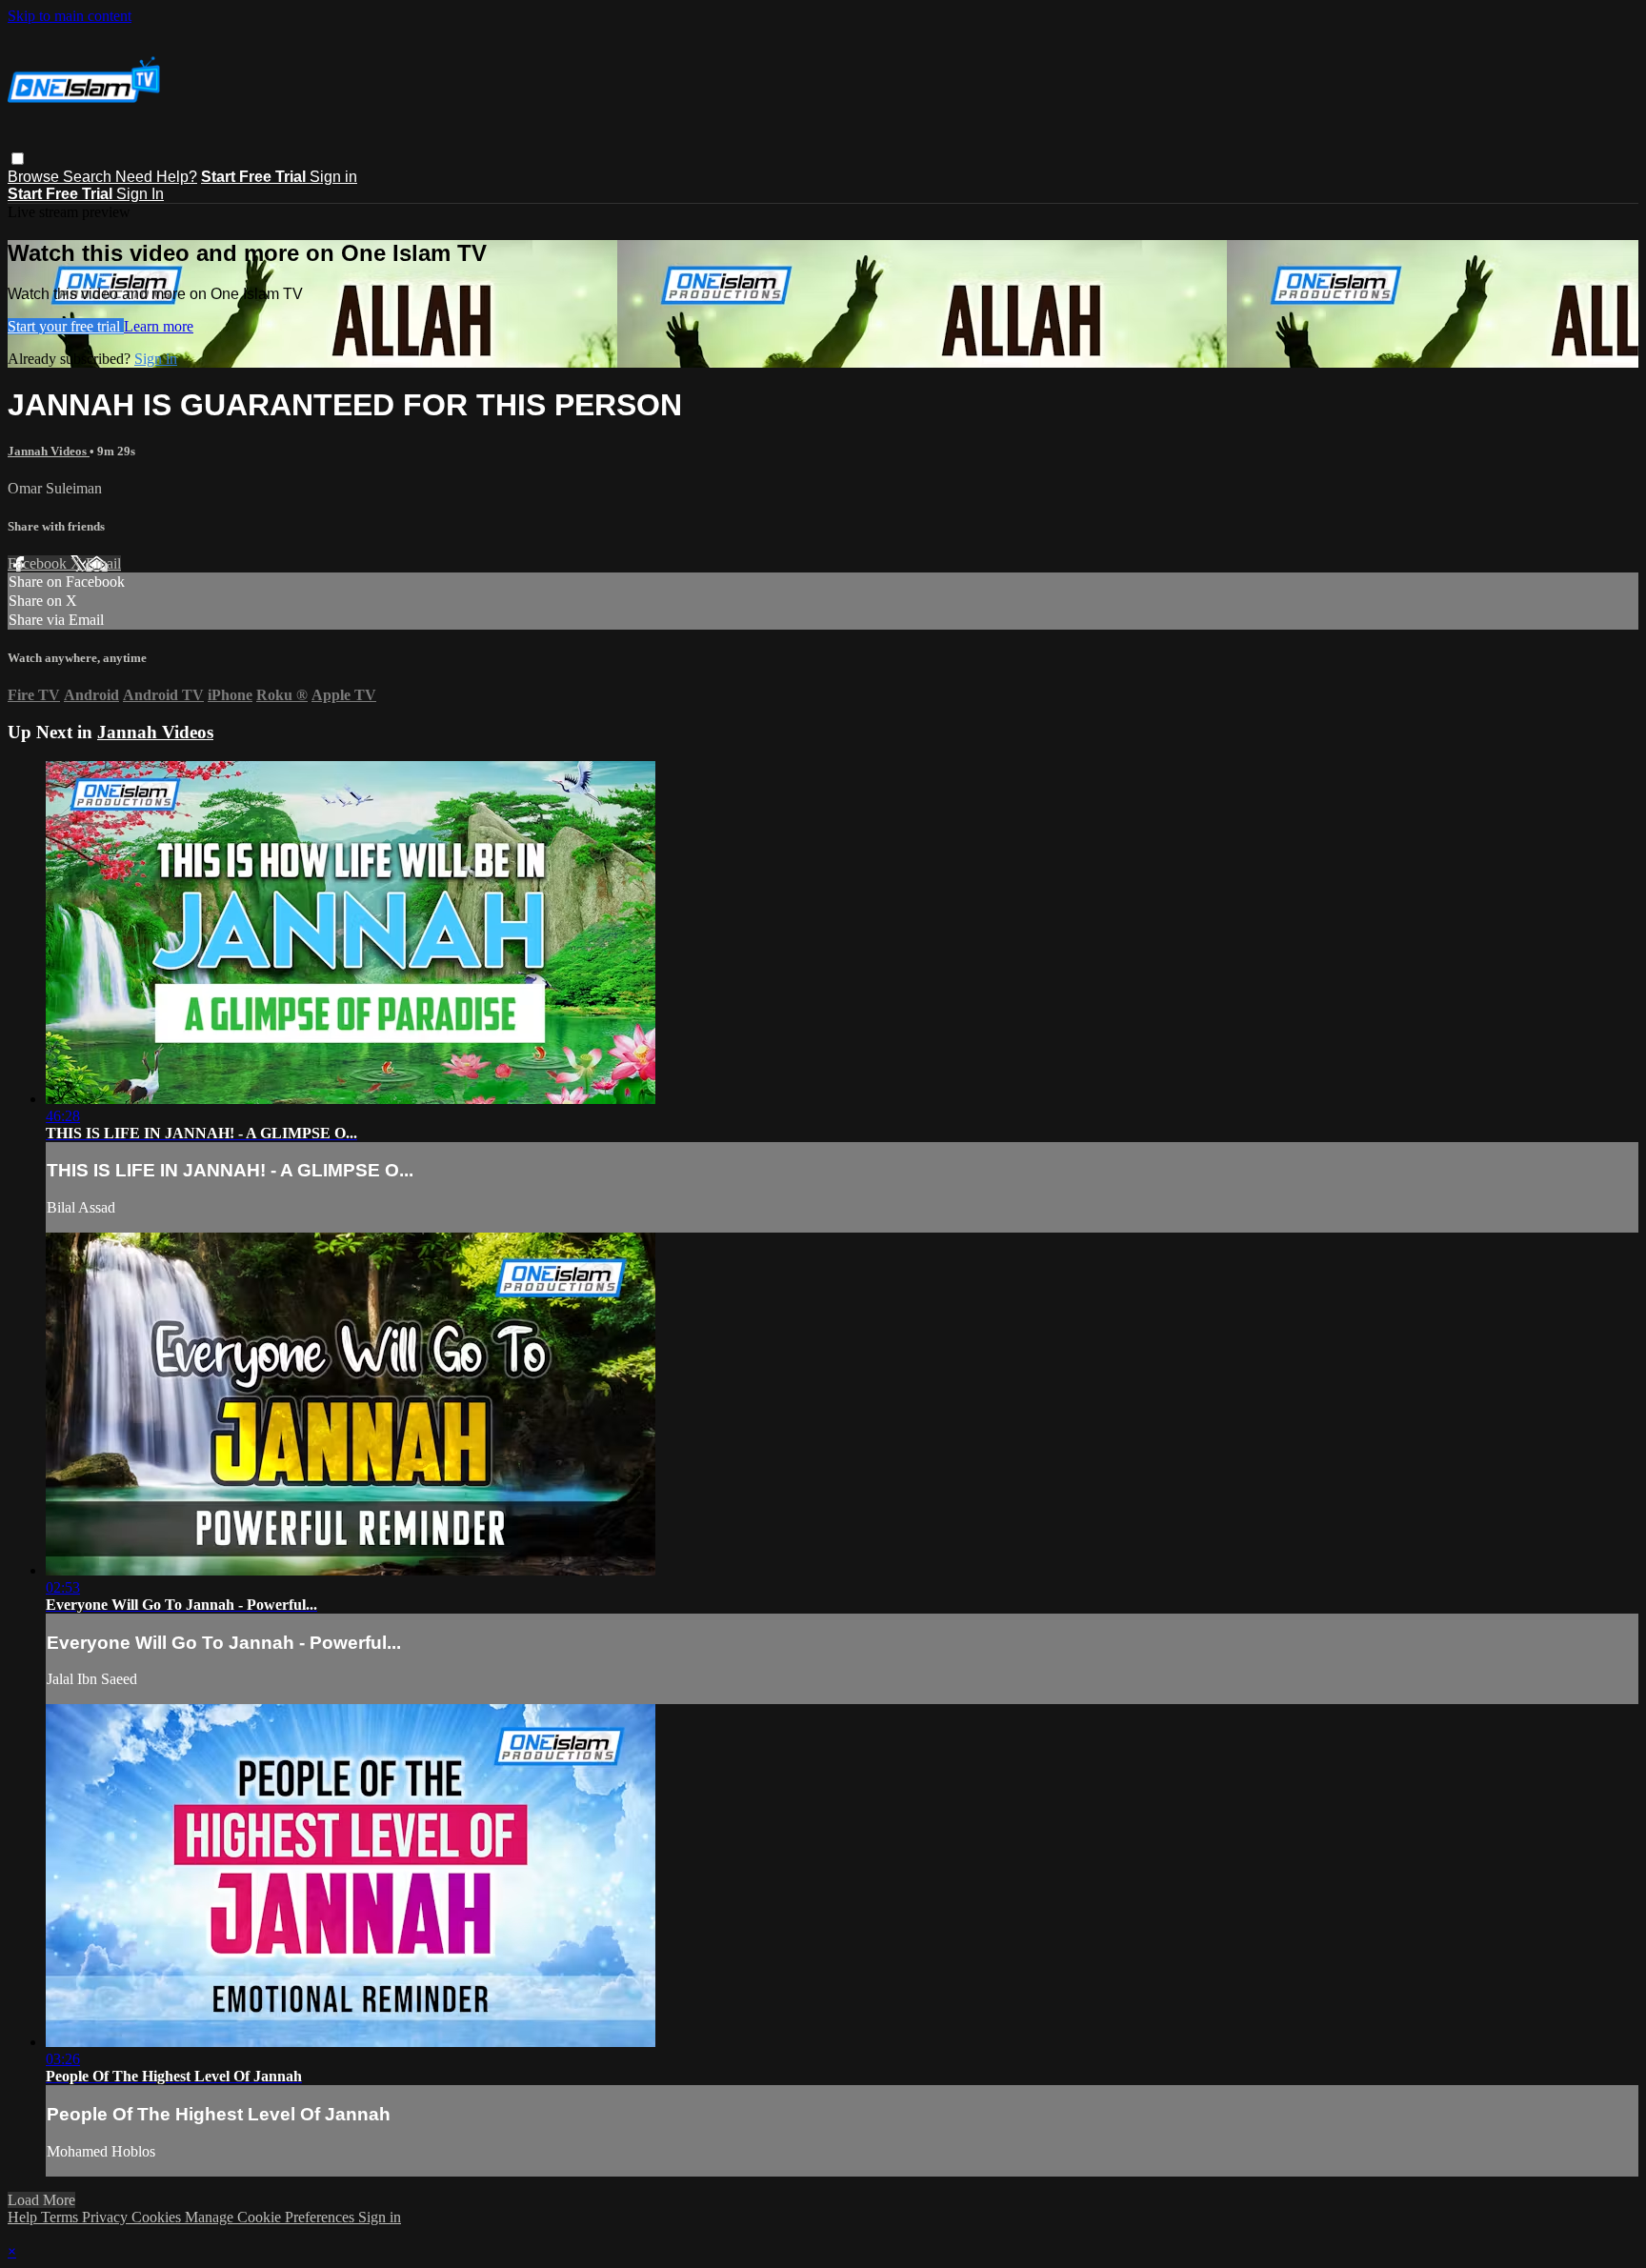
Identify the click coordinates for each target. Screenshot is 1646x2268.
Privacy (107, 2217)
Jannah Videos (49, 451)
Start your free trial (66, 326)
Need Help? (156, 177)
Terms (61, 2217)
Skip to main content (70, 16)
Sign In (140, 194)
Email (103, 563)
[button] (18, 159)
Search (89, 177)
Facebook (39, 563)
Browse (35, 177)
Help (24, 2217)
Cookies (158, 2217)
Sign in (333, 177)
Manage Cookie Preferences (271, 2217)
